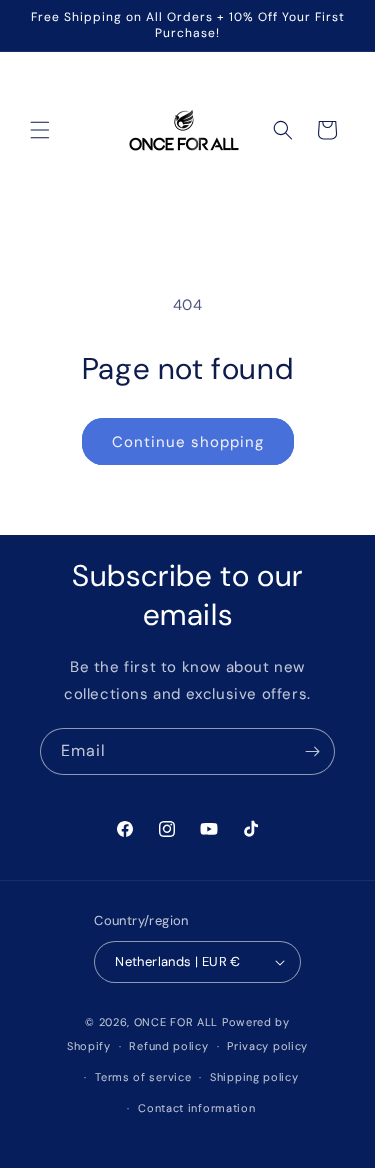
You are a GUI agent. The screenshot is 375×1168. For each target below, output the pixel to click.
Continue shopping (188, 442)
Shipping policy (254, 1077)
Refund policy (168, 1046)
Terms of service (143, 1077)
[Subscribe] (312, 751)
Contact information (196, 1108)
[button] (40, 130)
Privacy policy (267, 1046)
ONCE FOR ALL (176, 1022)
